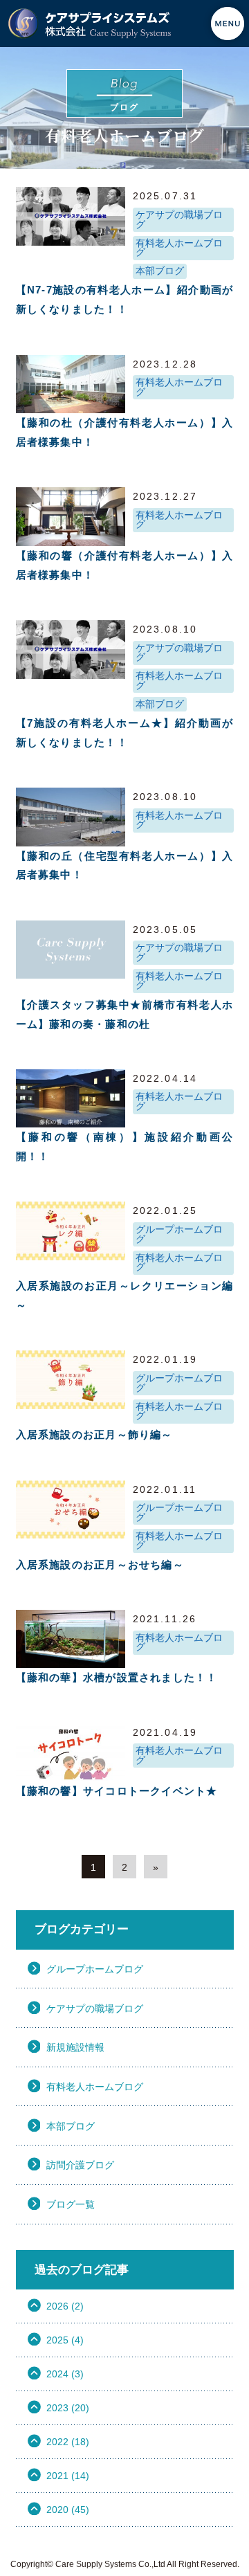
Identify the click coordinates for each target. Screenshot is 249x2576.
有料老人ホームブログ (179, 248)
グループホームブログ (179, 1234)
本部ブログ (160, 271)
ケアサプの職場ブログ (179, 220)
